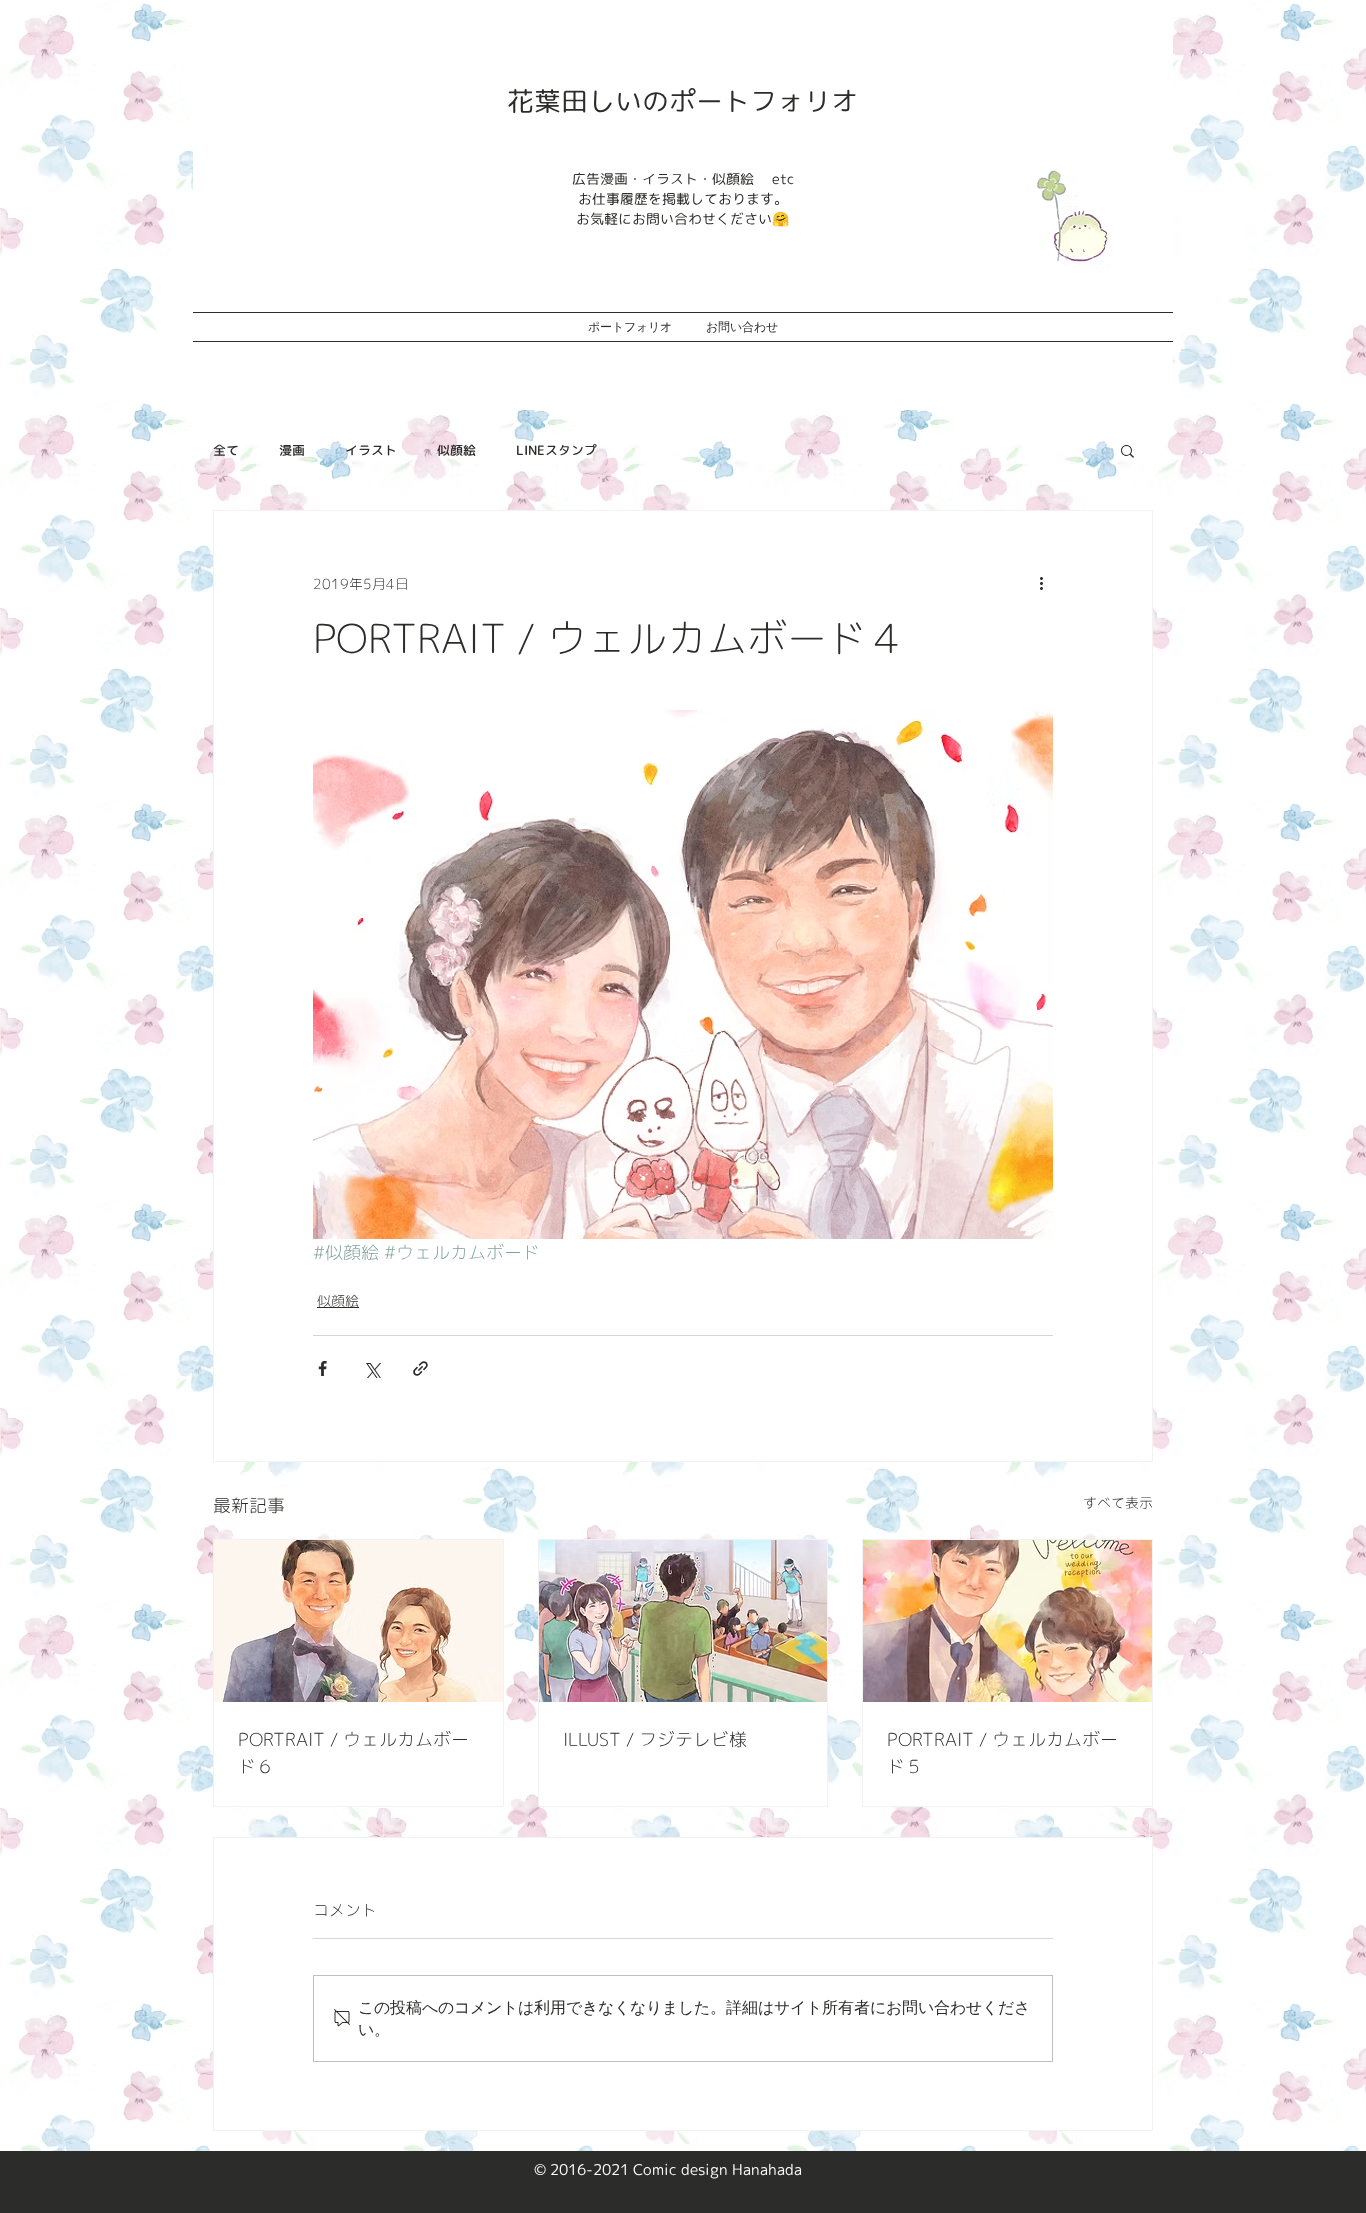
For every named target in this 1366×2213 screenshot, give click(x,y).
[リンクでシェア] (420, 1368)
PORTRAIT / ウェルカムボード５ (1002, 1753)
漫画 (292, 450)
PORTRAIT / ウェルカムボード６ (353, 1753)
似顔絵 (456, 450)
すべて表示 (1118, 1502)
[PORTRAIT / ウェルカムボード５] (1007, 1621)
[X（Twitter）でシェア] (371, 1368)
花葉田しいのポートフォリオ (682, 101)
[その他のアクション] (1041, 583)
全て (226, 450)
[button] (1127, 450)
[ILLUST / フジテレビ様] (683, 1621)
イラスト (371, 450)
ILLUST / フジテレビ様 (655, 1739)
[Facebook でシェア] (322, 1368)
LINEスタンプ (556, 450)
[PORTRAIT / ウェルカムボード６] (358, 1621)
